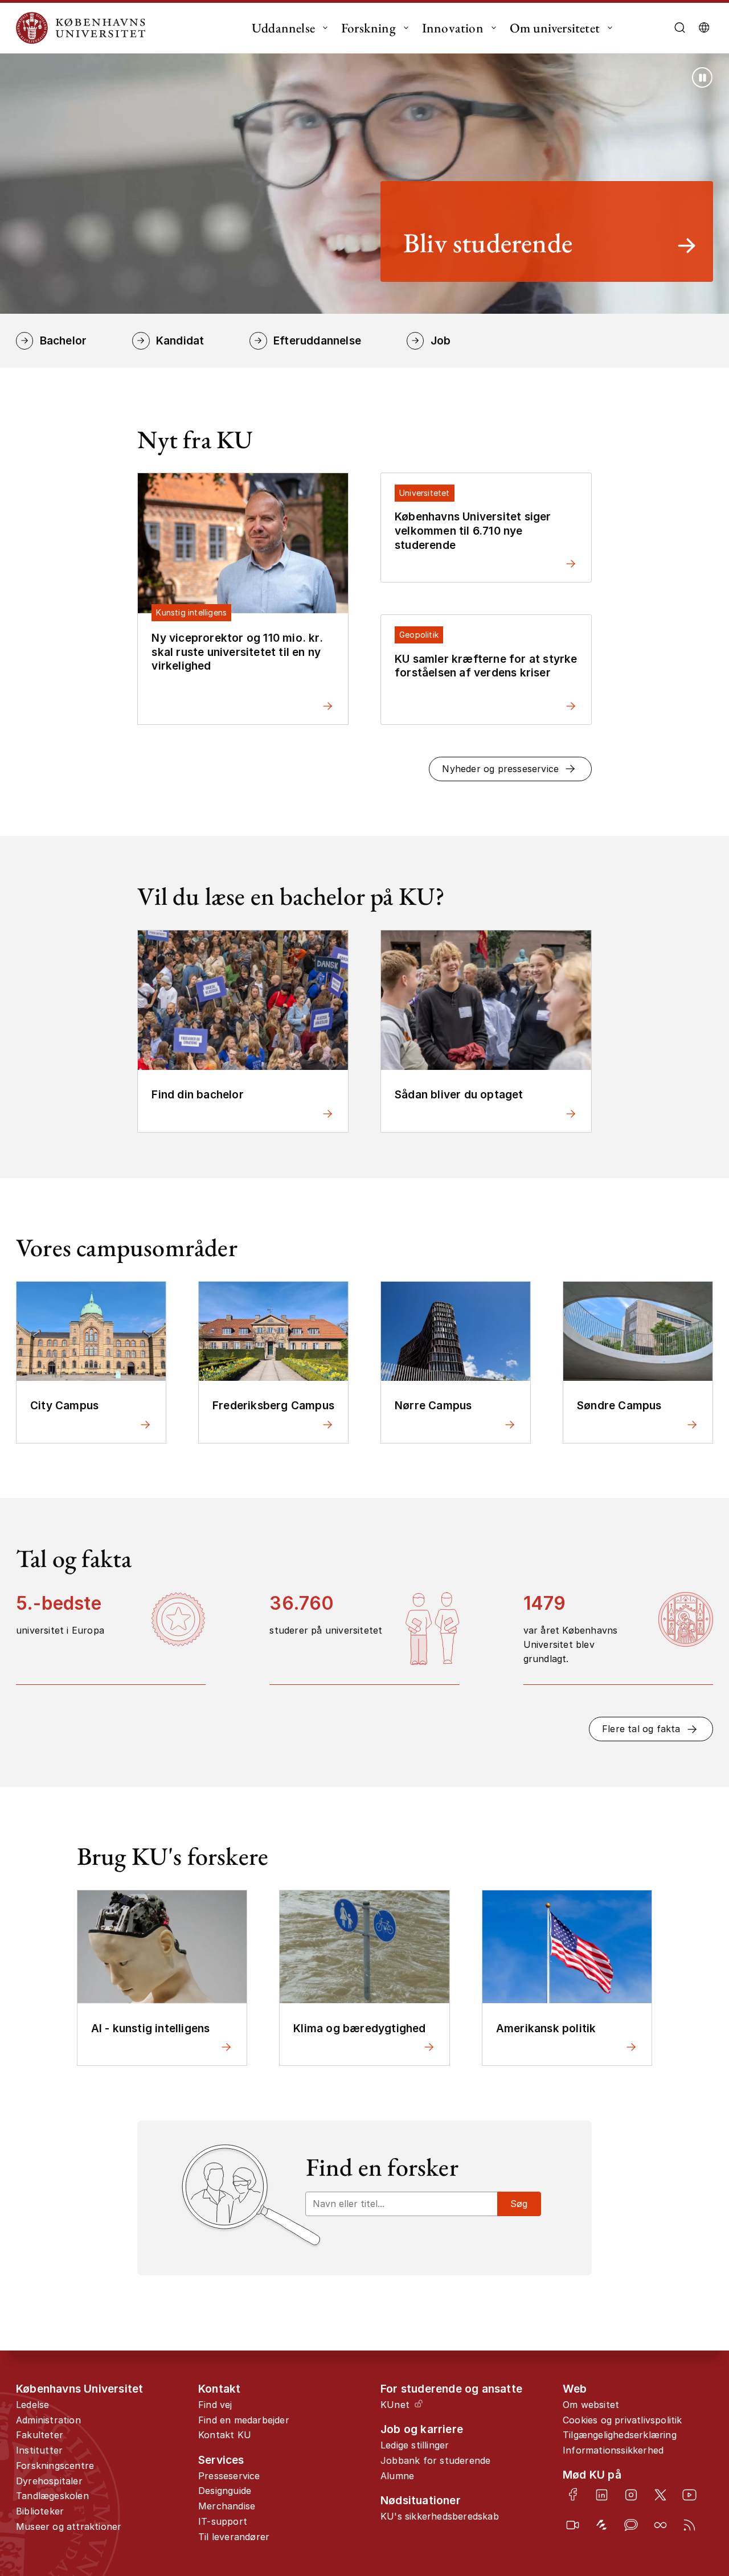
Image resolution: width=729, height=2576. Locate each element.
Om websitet (591, 2405)
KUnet (395, 2405)
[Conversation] (631, 2525)
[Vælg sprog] (704, 28)
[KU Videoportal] (573, 2525)
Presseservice (229, 2476)
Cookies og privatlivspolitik (622, 2420)
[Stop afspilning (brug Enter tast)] (702, 77)
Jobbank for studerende (435, 2460)
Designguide (225, 2491)
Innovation (453, 28)
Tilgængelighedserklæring (620, 2435)
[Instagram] (631, 2495)
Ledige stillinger (415, 2445)
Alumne (397, 2476)
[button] (510, 769)
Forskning (368, 28)
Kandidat (180, 341)
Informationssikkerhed (613, 2450)
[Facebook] (573, 2494)
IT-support (223, 2521)
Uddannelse (283, 28)
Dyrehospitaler (49, 2481)
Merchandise (227, 2506)
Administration (48, 2420)
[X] (660, 2495)
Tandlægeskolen (52, 2496)
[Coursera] (660, 2525)
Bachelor (63, 341)
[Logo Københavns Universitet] (84, 28)
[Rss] (689, 2525)
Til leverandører (234, 2537)
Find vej (215, 2405)
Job (441, 341)
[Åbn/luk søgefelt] (680, 28)
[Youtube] (689, 2495)
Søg (519, 2204)
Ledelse (32, 2405)
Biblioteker (40, 2511)
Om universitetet (555, 28)
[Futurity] (602, 2525)
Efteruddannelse (317, 341)
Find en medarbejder (244, 2420)
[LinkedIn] (602, 2495)
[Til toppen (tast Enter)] (688, 2435)
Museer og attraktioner (69, 2526)
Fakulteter (40, 2435)
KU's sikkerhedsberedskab (440, 2516)
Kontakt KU (225, 2435)
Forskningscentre (55, 2466)
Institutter (39, 2450)
